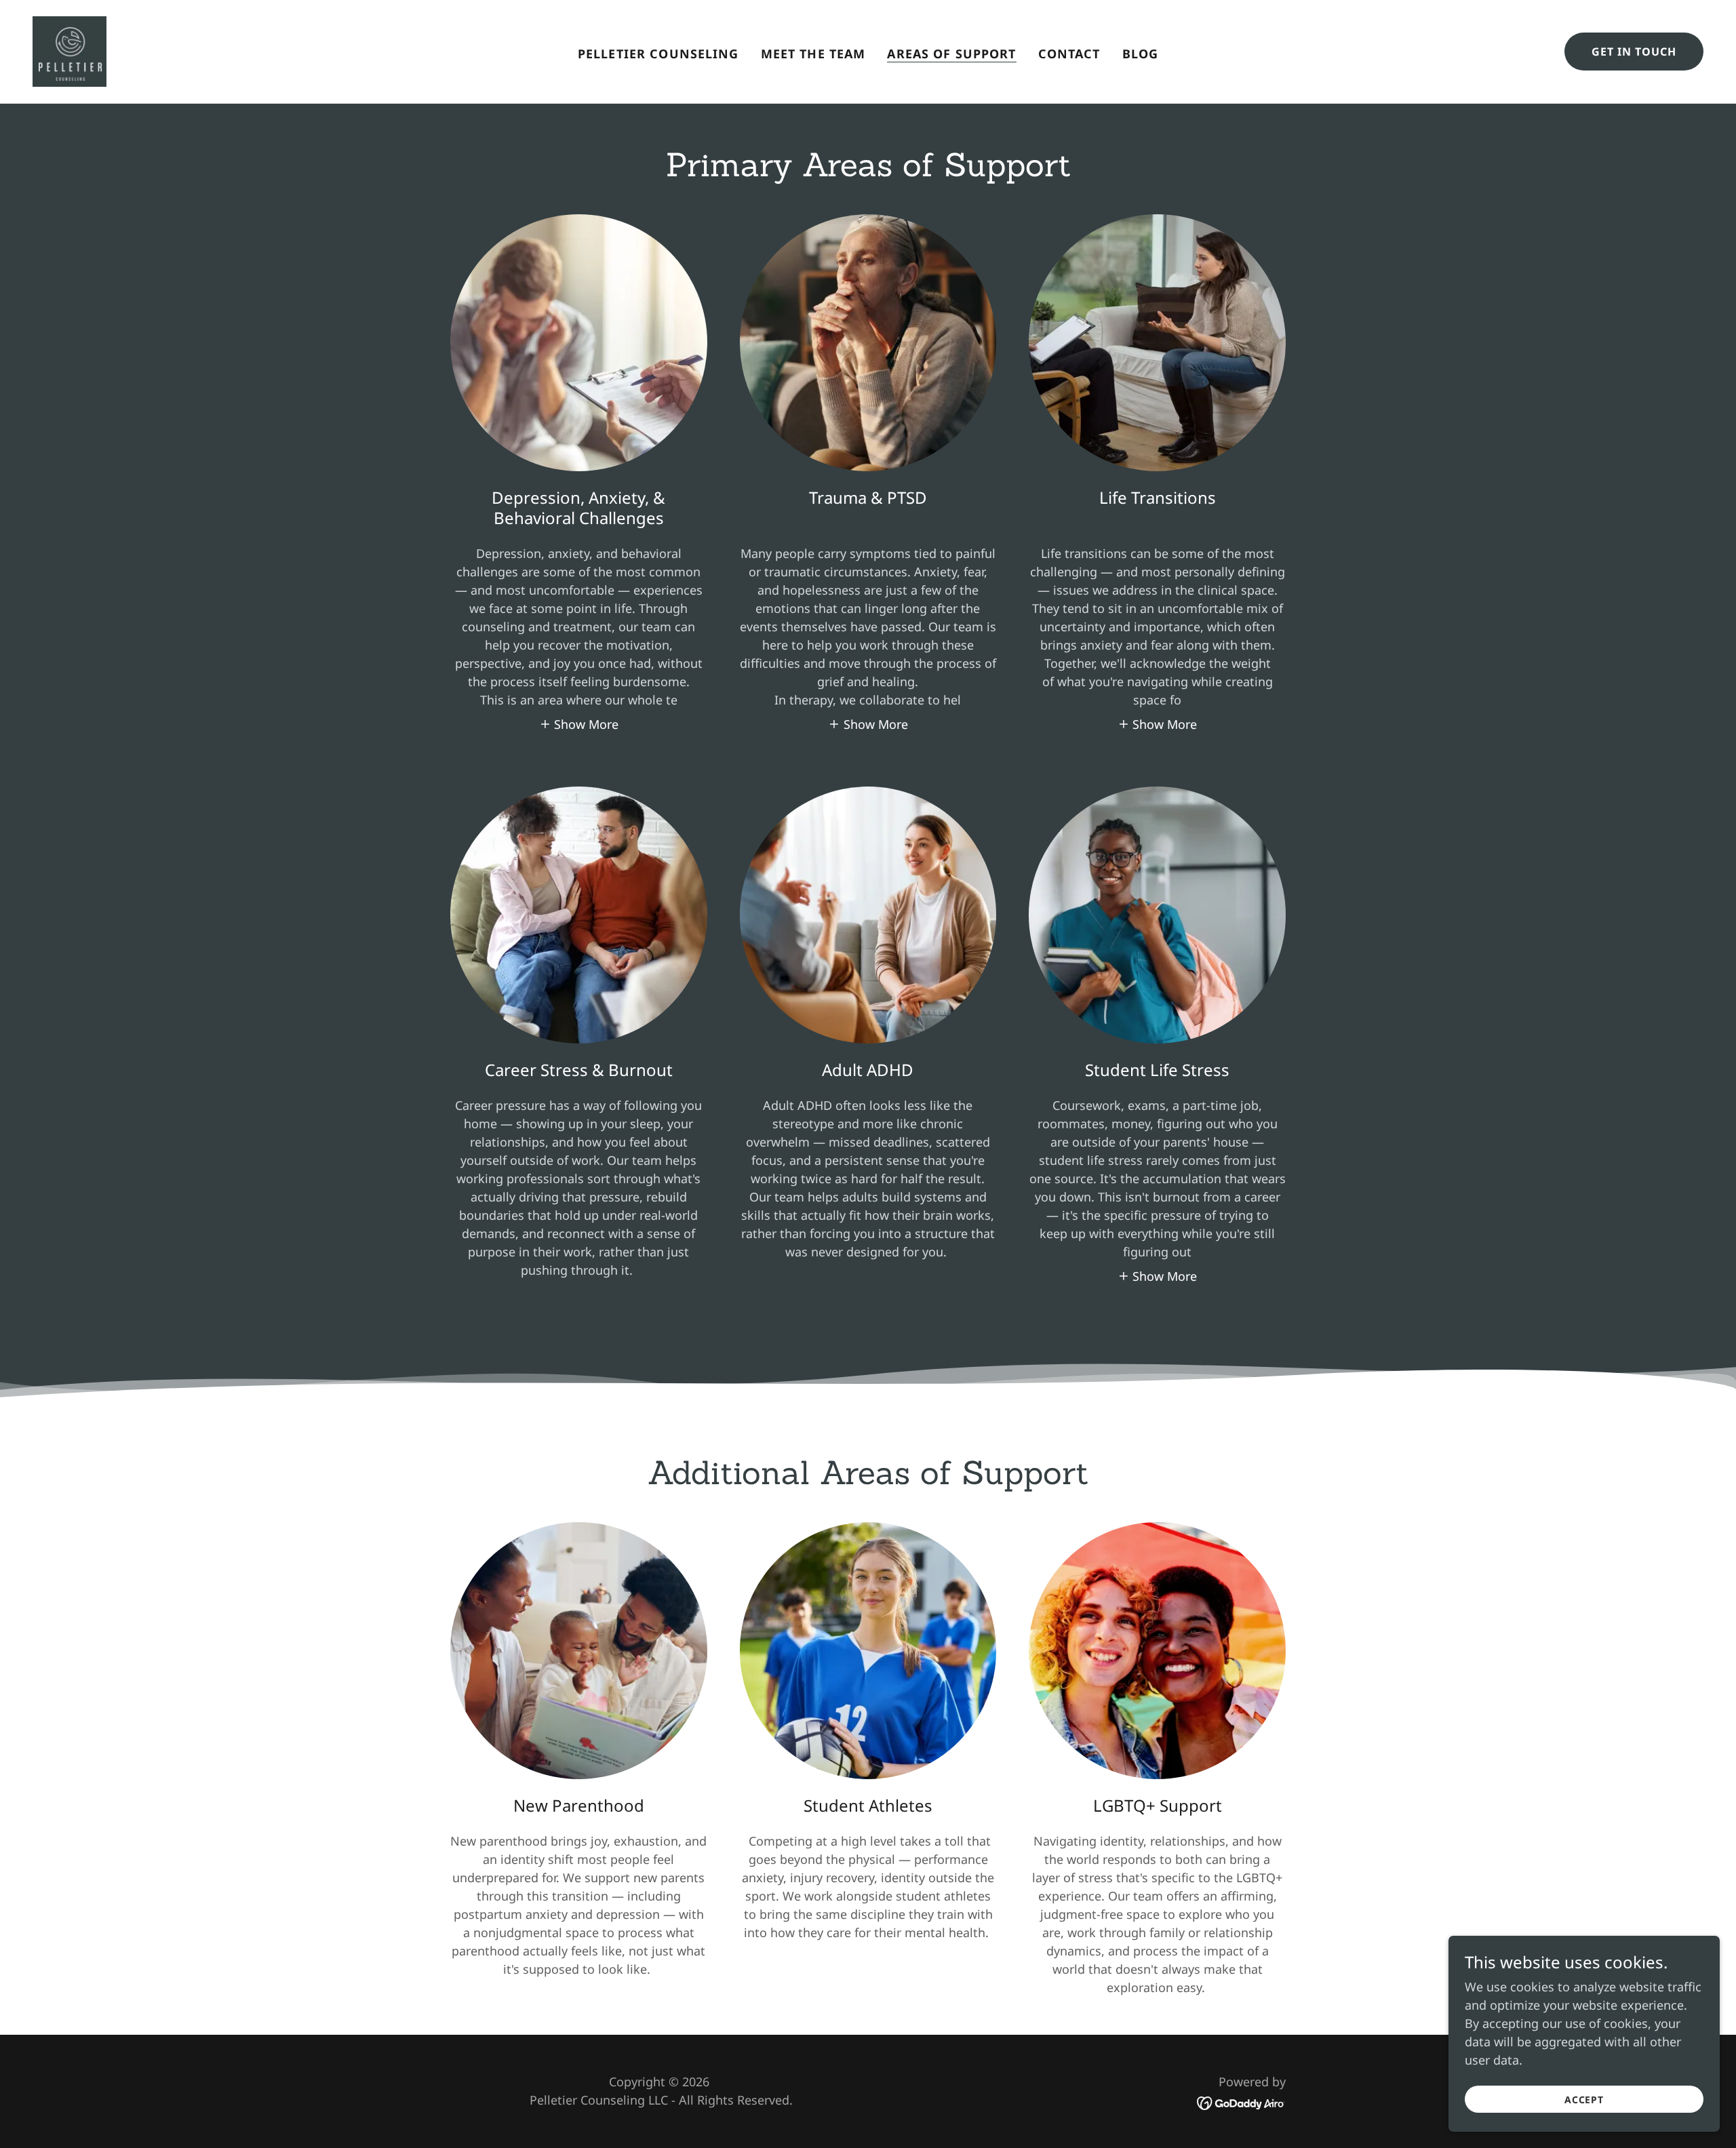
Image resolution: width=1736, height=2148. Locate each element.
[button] (579, 723)
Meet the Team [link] (813, 54)
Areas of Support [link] (951, 54)
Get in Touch (1634, 52)
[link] (70, 50)
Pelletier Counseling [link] (658, 54)
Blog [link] (1141, 54)
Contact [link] (1069, 54)
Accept (1584, 2100)
